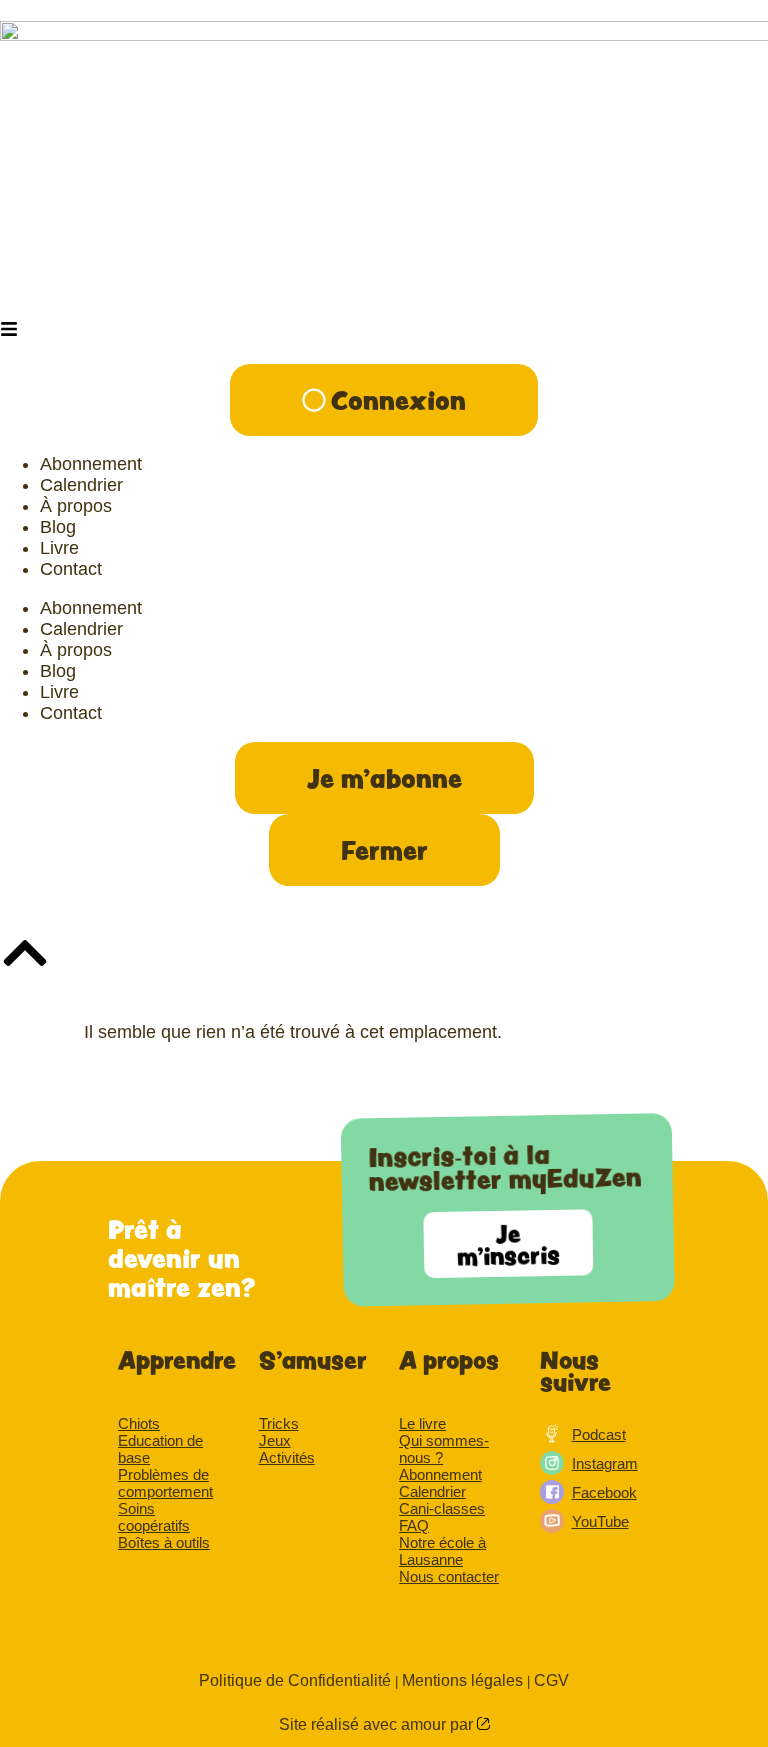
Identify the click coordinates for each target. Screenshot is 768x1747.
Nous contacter (449, 1576)
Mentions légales (462, 1680)
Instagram (605, 1463)
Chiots (139, 1423)
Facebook (604, 1492)
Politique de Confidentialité (295, 1680)
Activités (287, 1457)
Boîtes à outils (164, 1542)
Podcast (599, 1434)
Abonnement (440, 1474)
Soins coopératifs (154, 1517)
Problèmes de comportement (165, 1483)
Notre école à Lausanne (442, 1551)
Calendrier (432, 1491)
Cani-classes (442, 1508)
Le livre (422, 1423)
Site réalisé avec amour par (378, 1724)
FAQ (414, 1525)
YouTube (600, 1521)
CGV (551, 1680)
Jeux (275, 1440)
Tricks (279, 1423)
